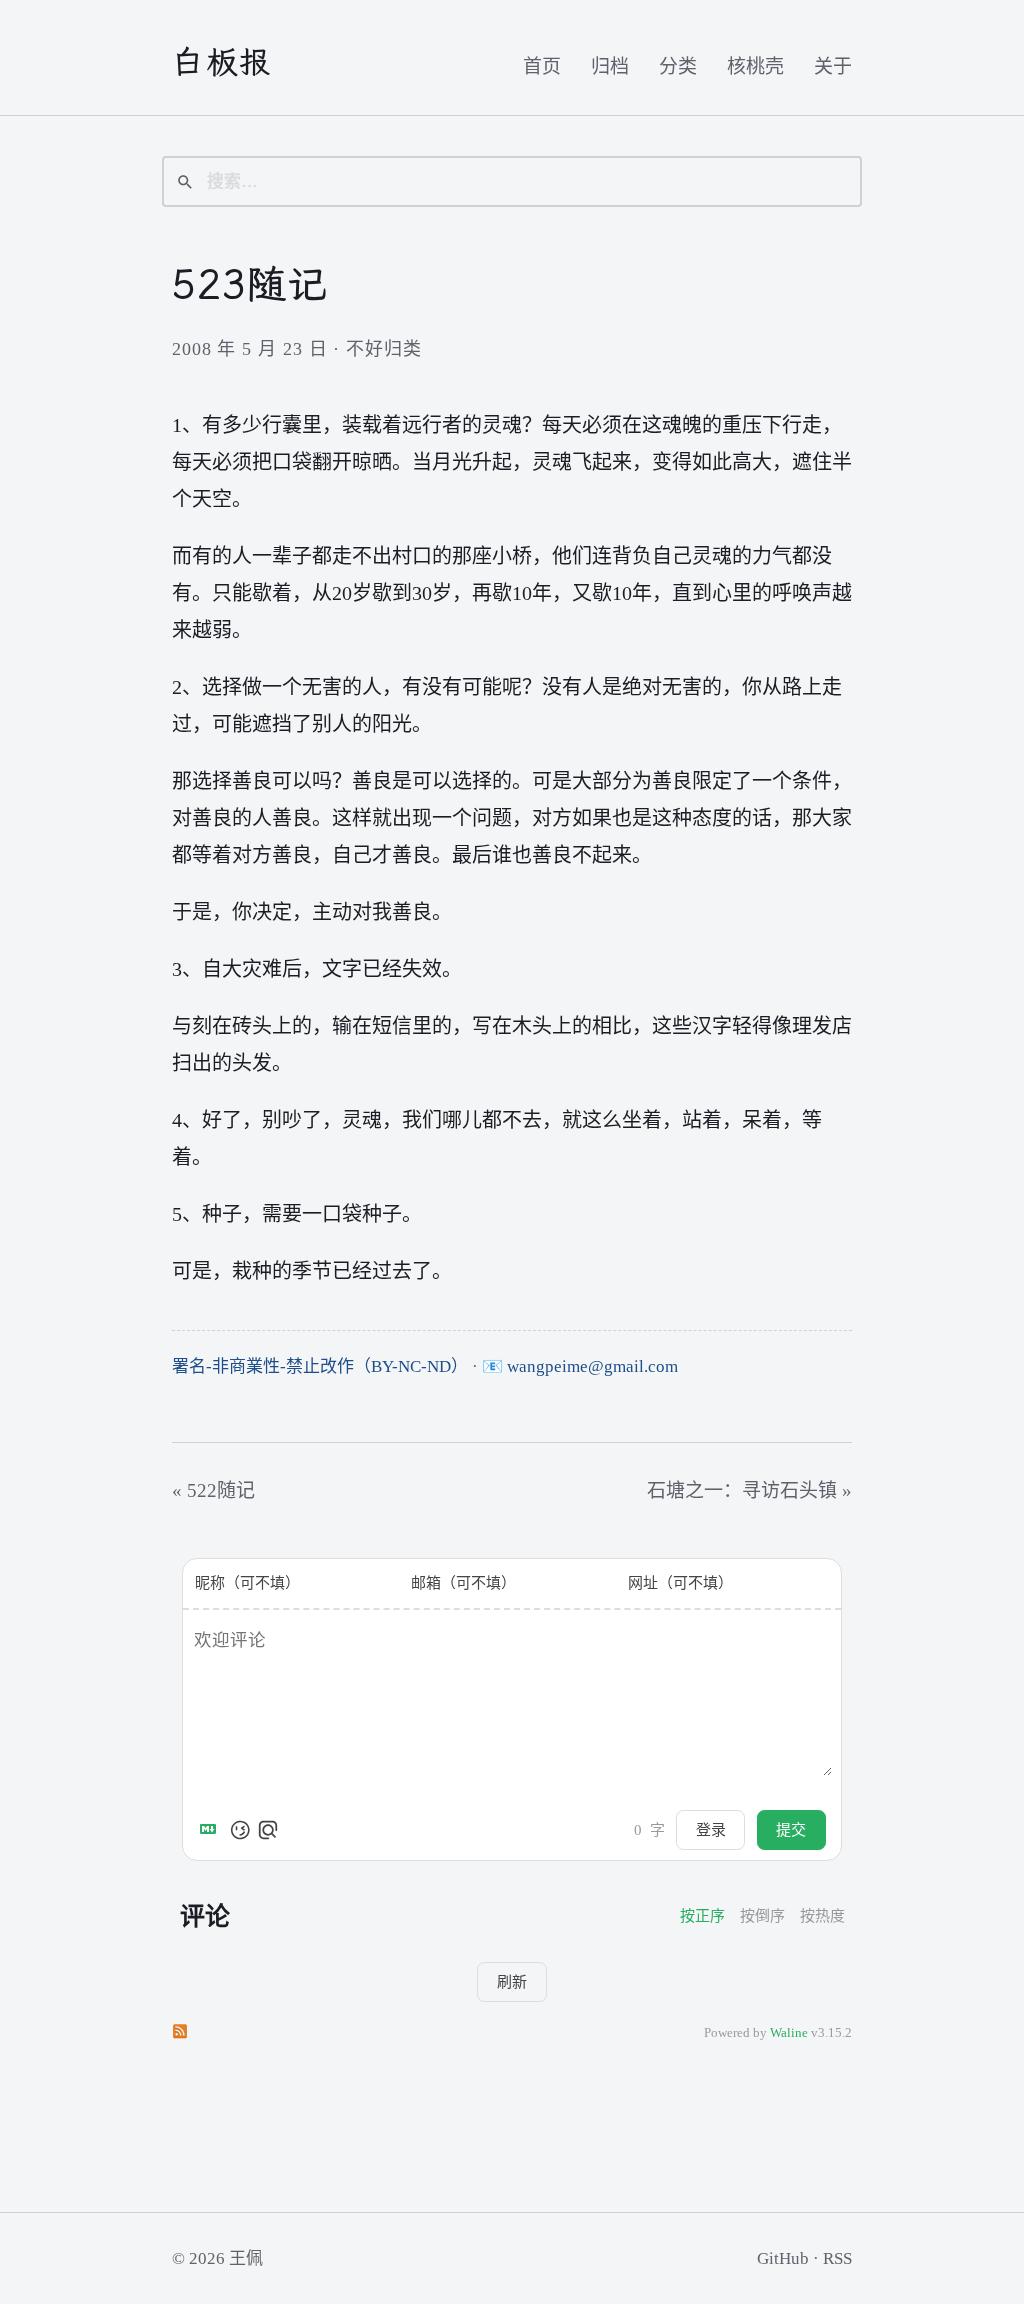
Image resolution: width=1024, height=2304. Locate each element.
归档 (610, 66)
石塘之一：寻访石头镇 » (749, 1490)
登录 (711, 1829)
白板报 (222, 62)
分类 (678, 66)
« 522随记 (213, 1490)
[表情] (240, 1830)
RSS (837, 2258)
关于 (833, 66)
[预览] (268, 1830)
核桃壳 (755, 66)
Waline (789, 2033)
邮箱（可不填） (463, 1583)
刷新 (512, 1981)
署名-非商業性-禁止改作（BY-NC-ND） (320, 1366)
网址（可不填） (680, 1583)
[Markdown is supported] (212, 1830)
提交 (791, 1829)
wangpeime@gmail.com (592, 1366)
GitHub (783, 2258)
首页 (542, 66)
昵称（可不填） (247, 1583)
